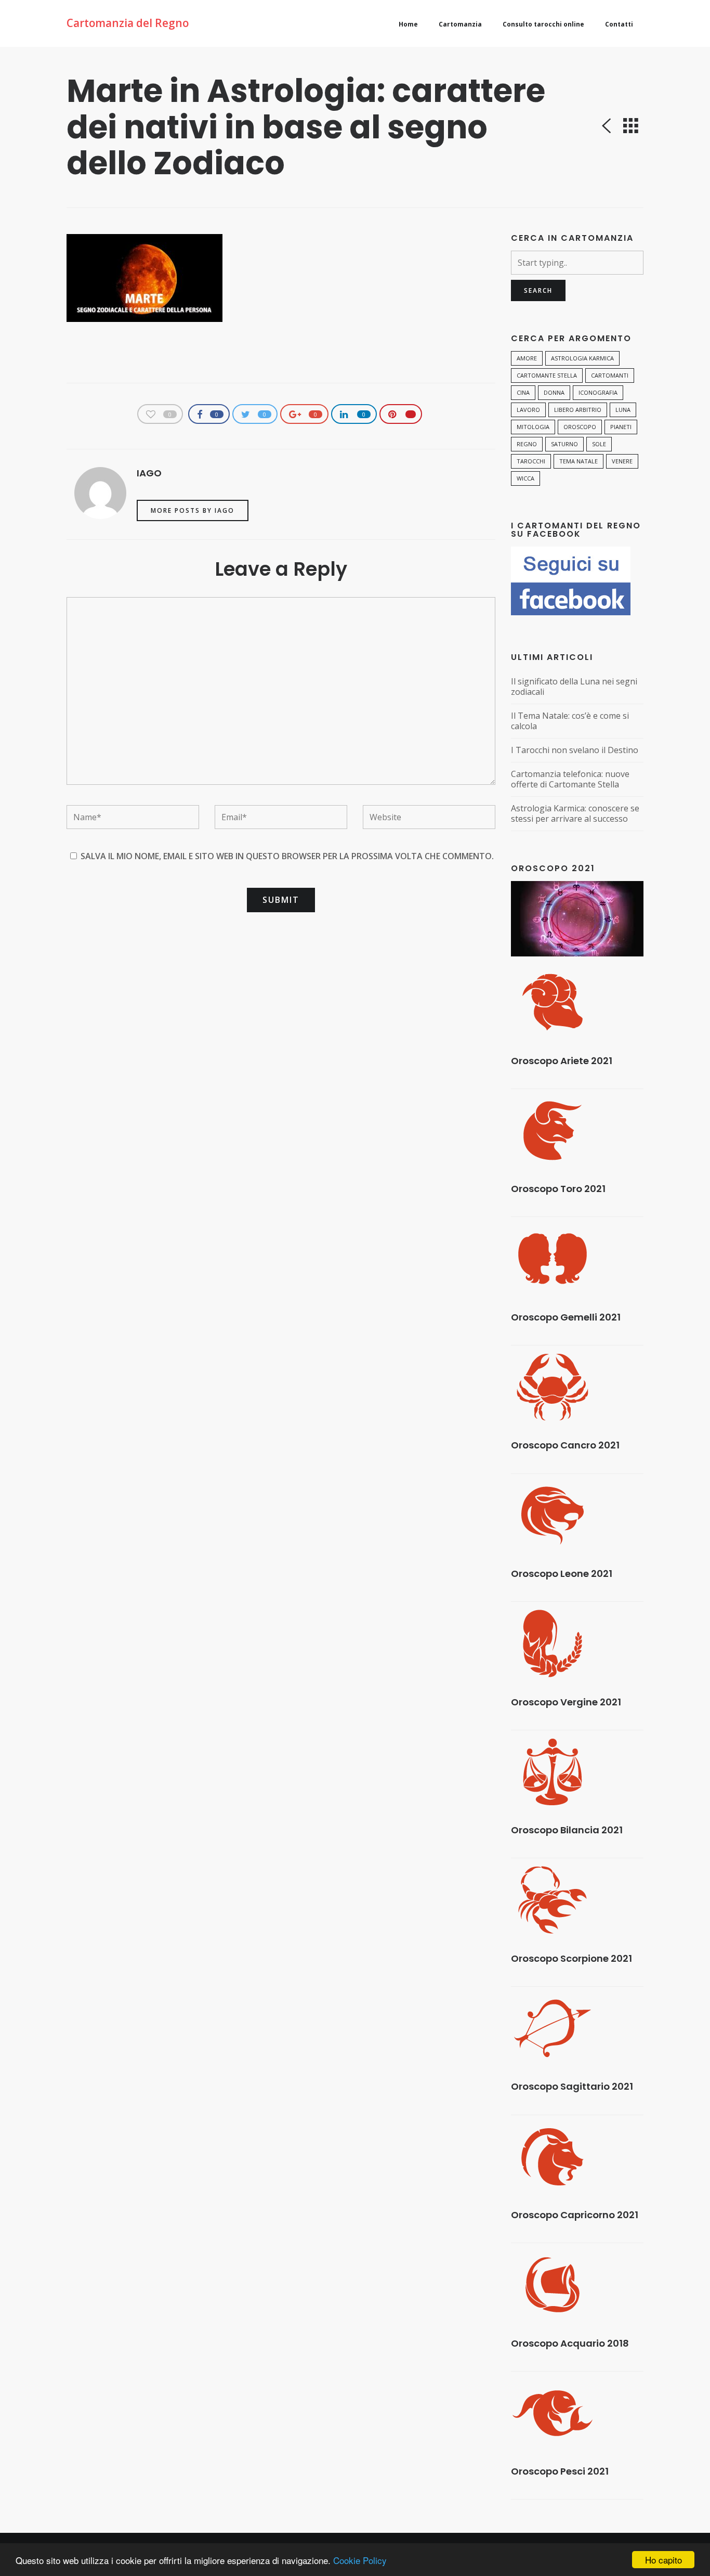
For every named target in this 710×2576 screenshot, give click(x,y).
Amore (527, 358)
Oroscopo (580, 427)
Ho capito (663, 2560)
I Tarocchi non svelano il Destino (575, 750)
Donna (554, 392)
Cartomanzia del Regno (128, 23)
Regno (527, 444)
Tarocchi (531, 461)
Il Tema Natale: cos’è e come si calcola (570, 721)
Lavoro (528, 410)
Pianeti (621, 427)
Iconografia (598, 392)
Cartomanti (610, 375)
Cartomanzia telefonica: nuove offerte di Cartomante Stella (570, 779)
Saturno (564, 444)
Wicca (525, 478)
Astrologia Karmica (582, 358)
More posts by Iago (193, 510)
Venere (622, 461)
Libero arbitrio (578, 410)
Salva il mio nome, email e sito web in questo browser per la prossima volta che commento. (287, 856)
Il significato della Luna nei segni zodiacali (574, 687)
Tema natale (578, 461)
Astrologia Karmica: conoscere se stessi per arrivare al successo (575, 814)
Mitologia (533, 427)
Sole (599, 444)
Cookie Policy (360, 2560)
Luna (623, 410)
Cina (523, 392)
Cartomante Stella (547, 375)
